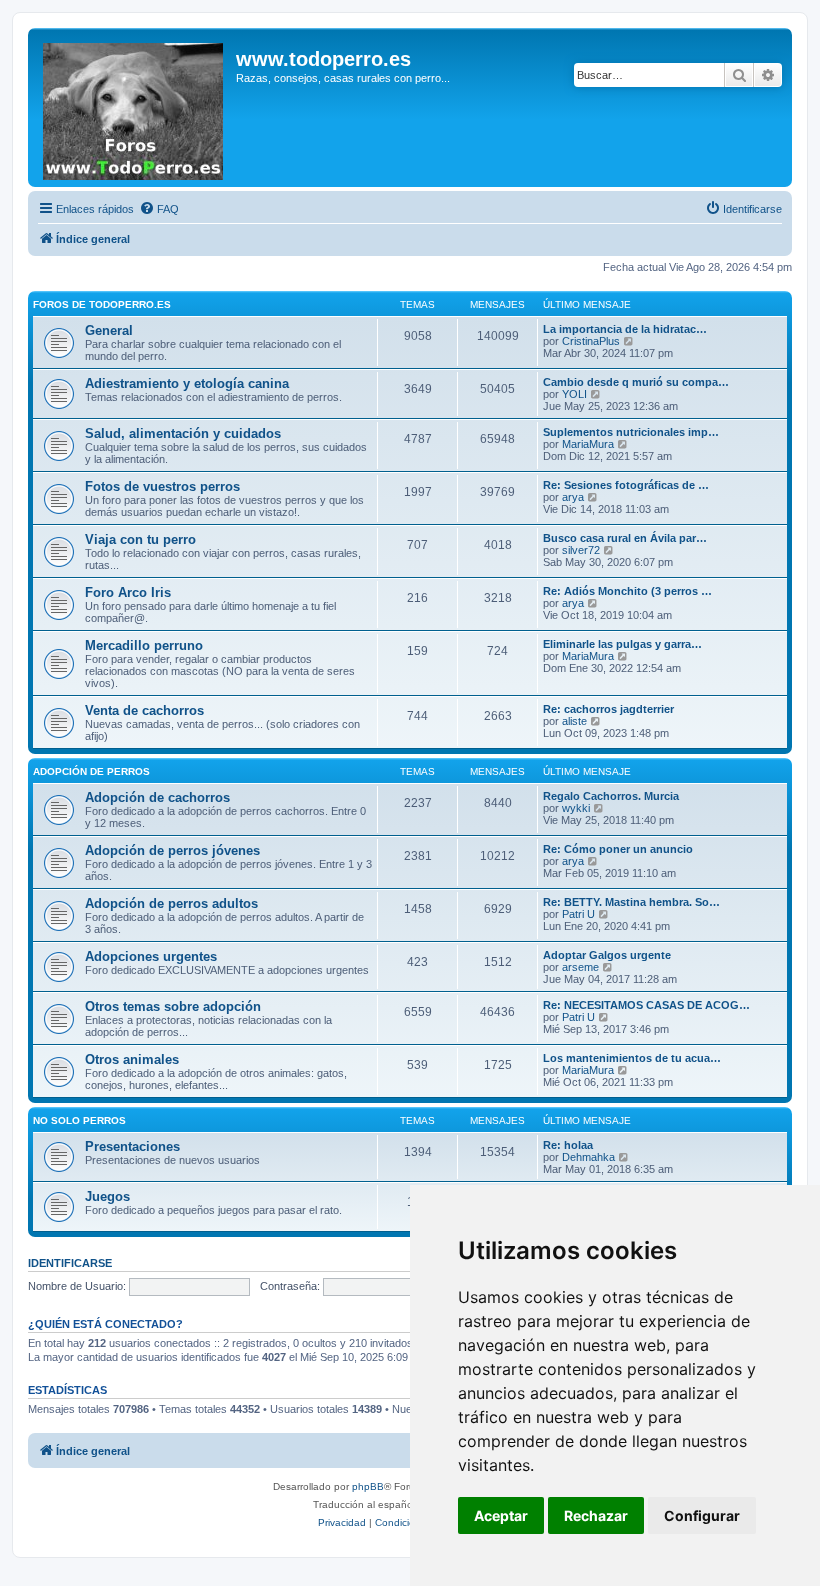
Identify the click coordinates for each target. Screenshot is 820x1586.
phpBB (368, 1486)
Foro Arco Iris (128, 592)
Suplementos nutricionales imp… (631, 432)
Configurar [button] (702, 1515)
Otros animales (132, 1059)
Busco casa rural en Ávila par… (625, 538)
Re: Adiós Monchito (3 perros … (627, 591)
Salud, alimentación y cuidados (183, 433)
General (109, 330)
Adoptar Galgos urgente (607, 955)
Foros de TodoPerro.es (102, 304)
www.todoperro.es (323, 59)
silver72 (581, 550)
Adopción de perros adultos (171, 903)
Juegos (107, 1196)
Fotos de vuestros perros (162, 486)
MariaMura (588, 444)
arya (573, 497)
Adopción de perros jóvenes (172, 850)
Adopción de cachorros (157, 797)
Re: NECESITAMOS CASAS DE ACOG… (646, 1005)
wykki (576, 808)
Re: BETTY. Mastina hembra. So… (631, 902)
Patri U (578, 914)
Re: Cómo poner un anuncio (618, 849)
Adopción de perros (91, 771)
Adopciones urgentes (151, 956)
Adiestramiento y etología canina (187, 383)
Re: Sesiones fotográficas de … (626, 485)
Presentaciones (132, 1146)
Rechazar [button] (596, 1515)
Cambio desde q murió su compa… (636, 382)
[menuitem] (159, 209)
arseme (580, 967)
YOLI (574, 394)
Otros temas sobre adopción (173, 1006)
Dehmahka (588, 1157)
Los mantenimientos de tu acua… (632, 1058)
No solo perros (79, 1120)
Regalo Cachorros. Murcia (611, 796)
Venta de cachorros (144, 710)
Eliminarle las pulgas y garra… (622, 644)
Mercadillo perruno (144, 645)
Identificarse (70, 1263)
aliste (574, 721)
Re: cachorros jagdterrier (608, 709)
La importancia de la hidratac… (625, 329)
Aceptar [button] (501, 1515)
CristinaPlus (591, 341)
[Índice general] (134, 107)
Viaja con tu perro (140, 539)
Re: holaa (568, 1145)
